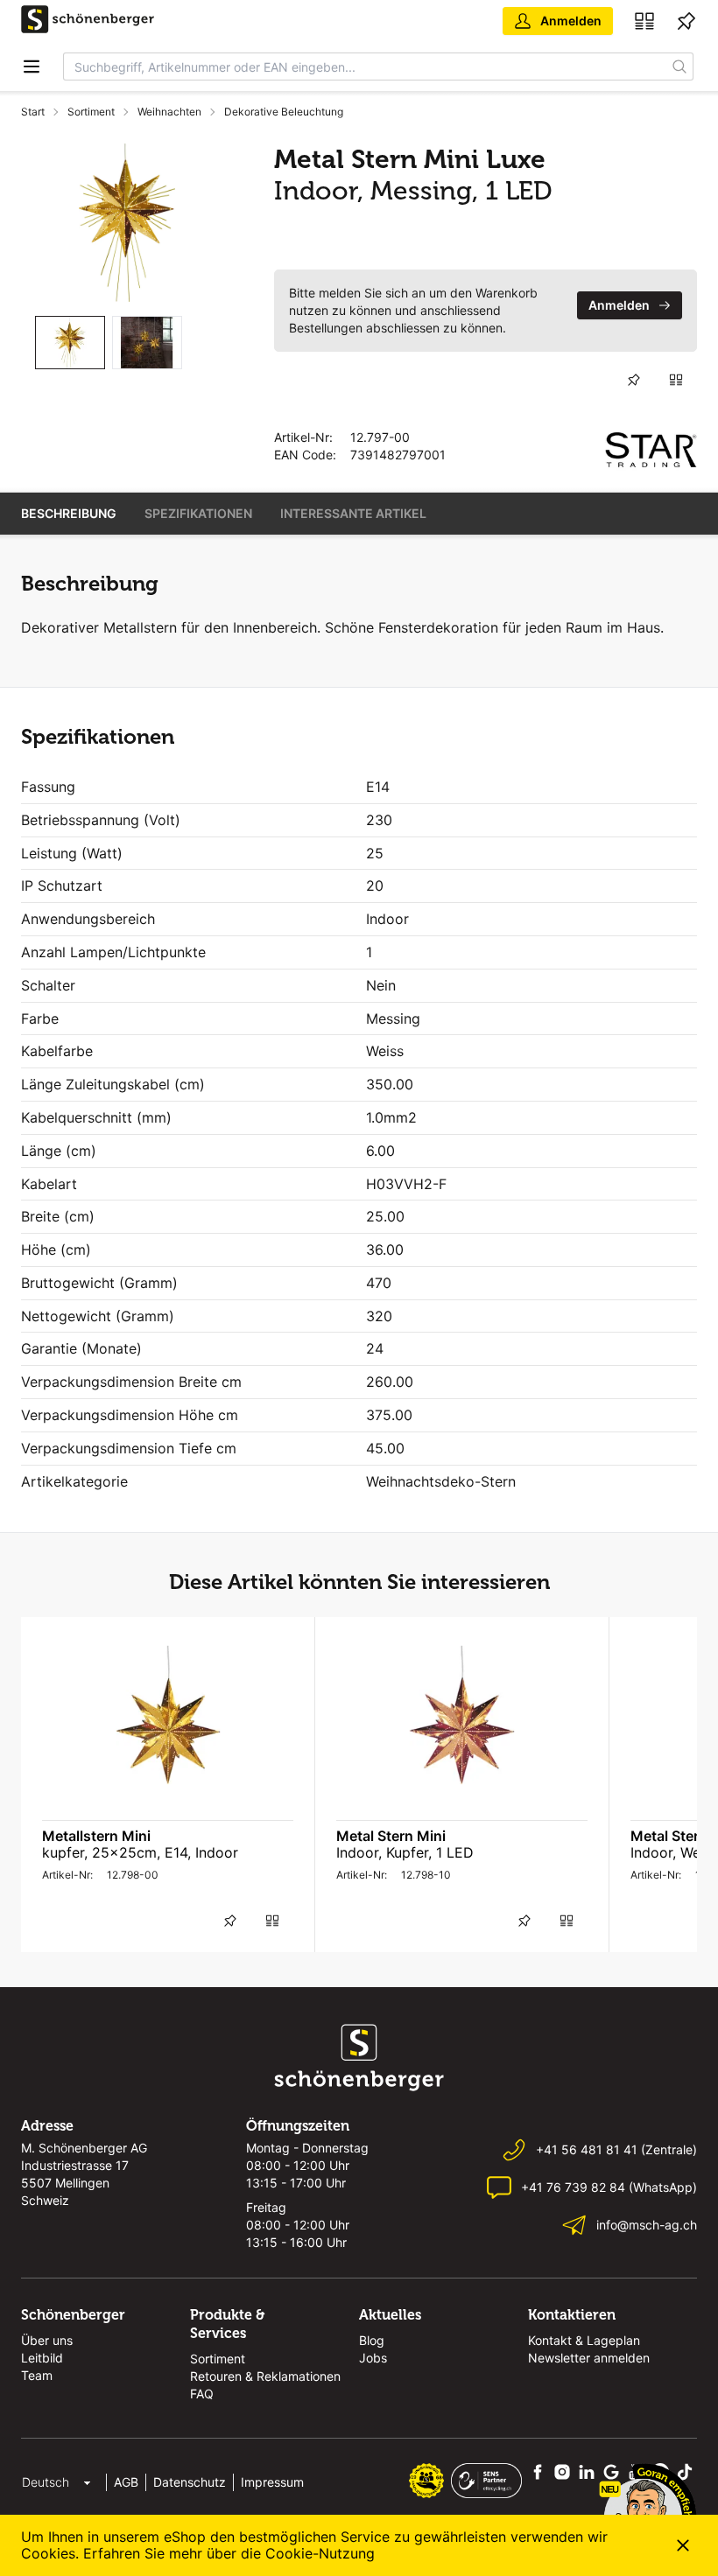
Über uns (47, 2340)
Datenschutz (190, 2482)
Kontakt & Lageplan (584, 2340)
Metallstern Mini (96, 1836)
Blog (372, 2340)
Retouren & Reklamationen (265, 2376)
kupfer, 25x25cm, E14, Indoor (140, 1852)
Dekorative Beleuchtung (284, 112)
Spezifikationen (198, 513)
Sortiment (91, 112)
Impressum (272, 2482)
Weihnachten (169, 112)
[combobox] (365, 66)
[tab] (70, 343)
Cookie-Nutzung (320, 2553)
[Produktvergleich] (644, 21)
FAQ (202, 2394)
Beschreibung (69, 513)
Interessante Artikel (353, 513)
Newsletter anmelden (589, 2358)
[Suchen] (680, 66)
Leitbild (42, 2358)
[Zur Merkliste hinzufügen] (634, 380)
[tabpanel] (127, 223)
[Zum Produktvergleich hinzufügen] (676, 380)
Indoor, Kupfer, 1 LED (405, 1852)
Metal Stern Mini (391, 1836)
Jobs (373, 2358)
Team (37, 2375)
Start (33, 112)
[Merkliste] (686, 21)
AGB (126, 2482)
